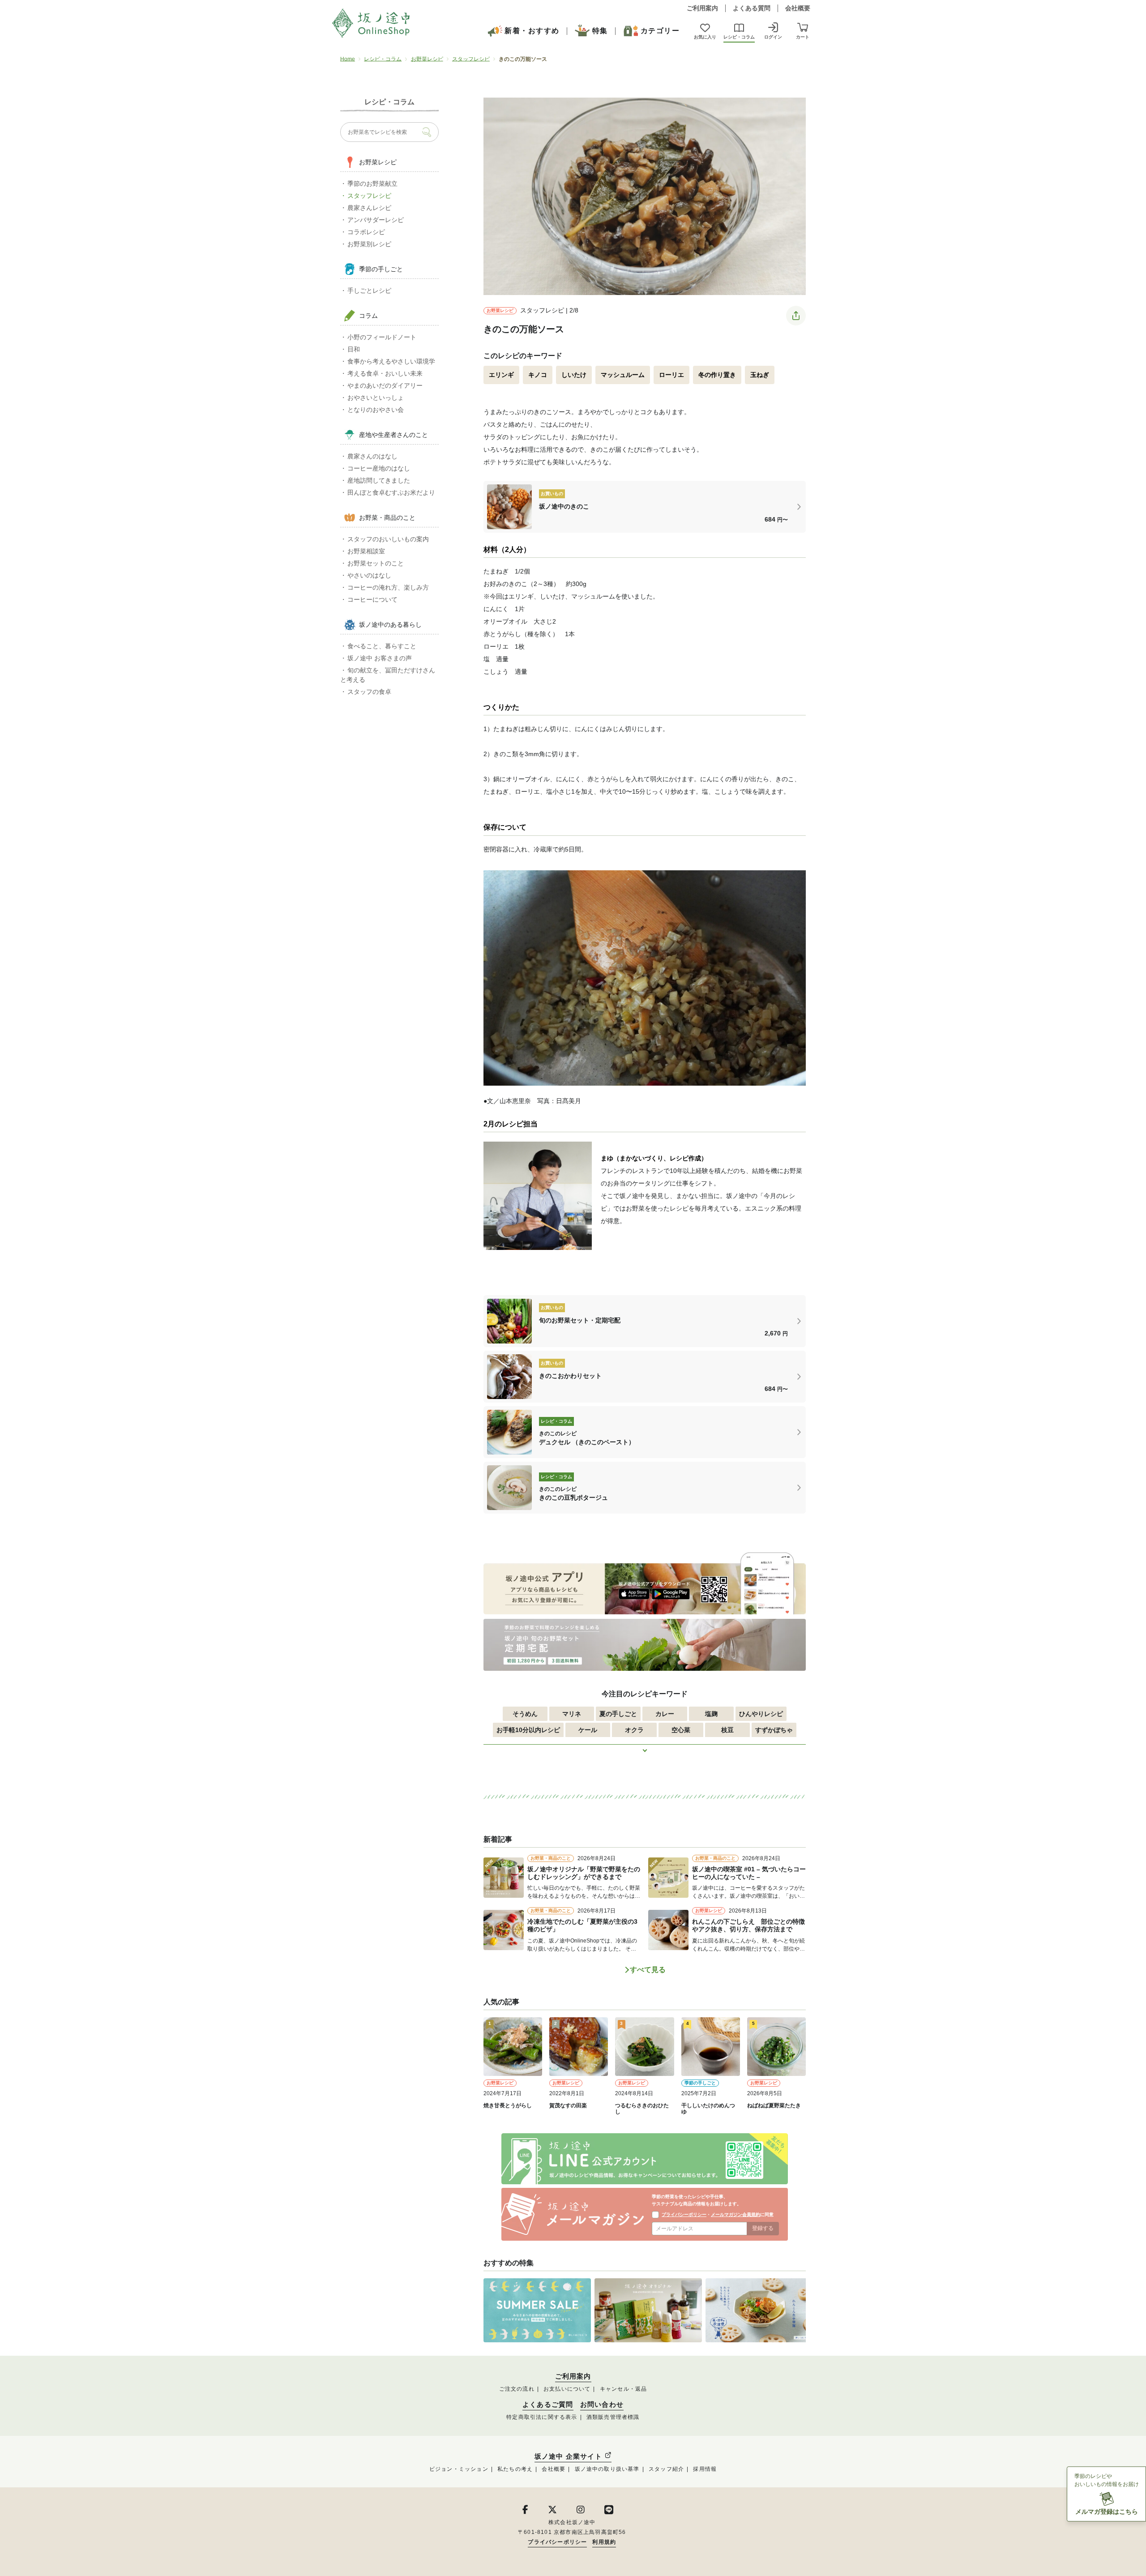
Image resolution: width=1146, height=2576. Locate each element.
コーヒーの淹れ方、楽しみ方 (388, 587)
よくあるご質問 (548, 2405)
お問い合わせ (602, 2405)
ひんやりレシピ (761, 1714)
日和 (354, 349)
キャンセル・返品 (624, 2389)
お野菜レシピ (427, 59)
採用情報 (705, 2469)
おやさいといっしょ (376, 398)
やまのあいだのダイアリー (385, 385)
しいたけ (574, 375)
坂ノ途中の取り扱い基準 (607, 2469)
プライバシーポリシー (684, 2214)
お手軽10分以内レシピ (528, 1730)
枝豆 (727, 1730)
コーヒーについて (372, 599)
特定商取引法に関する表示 (542, 2417)
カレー (665, 1714)
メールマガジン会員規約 (735, 2214)
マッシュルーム (623, 375)
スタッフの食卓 (369, 692)
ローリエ (671, 375)
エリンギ (501, 375)
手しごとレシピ (369, 291)
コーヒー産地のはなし (379, 468)
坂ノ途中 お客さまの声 (380, 658)
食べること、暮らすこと (382, 646)
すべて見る (648, 1970)
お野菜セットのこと (376, 563)
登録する (763, 2228)
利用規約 (604, 2542)
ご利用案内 (702, 8)
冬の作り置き (717, 375)
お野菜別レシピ (369, 244)
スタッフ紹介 (666, 2469)
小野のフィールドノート (382, 337)
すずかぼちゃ (774, 1730)
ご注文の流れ (517, 2389)
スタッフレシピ (471, 59)
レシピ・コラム (383, 59)
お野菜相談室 (366, 551)
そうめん (525, 1714)
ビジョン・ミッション (459, 2469)
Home (348, 59)
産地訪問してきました (379, 480)
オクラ (634, 1730)
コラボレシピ (366, 232)
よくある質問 (752, 8)
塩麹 (711, 1714)
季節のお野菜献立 (372, 184)
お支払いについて (567, 2389)
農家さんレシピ (369, 208)
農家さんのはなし (372, 456)
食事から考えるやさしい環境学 (391, 361)
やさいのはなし (369, 575)
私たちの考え (515, 2469)
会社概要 (798, 8)
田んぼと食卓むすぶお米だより (391, 492)
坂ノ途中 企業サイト (569, 2456)
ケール (588, 1730)
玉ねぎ (760, 375)
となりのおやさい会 (376, 410)
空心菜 (681, 1730)
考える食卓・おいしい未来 (385, 373)
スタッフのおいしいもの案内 (388, 539)
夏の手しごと (618, 1714)
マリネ (572, 1714)
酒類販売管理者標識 (613, 2417)
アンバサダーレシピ (376, 220)
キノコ (538, 375)
